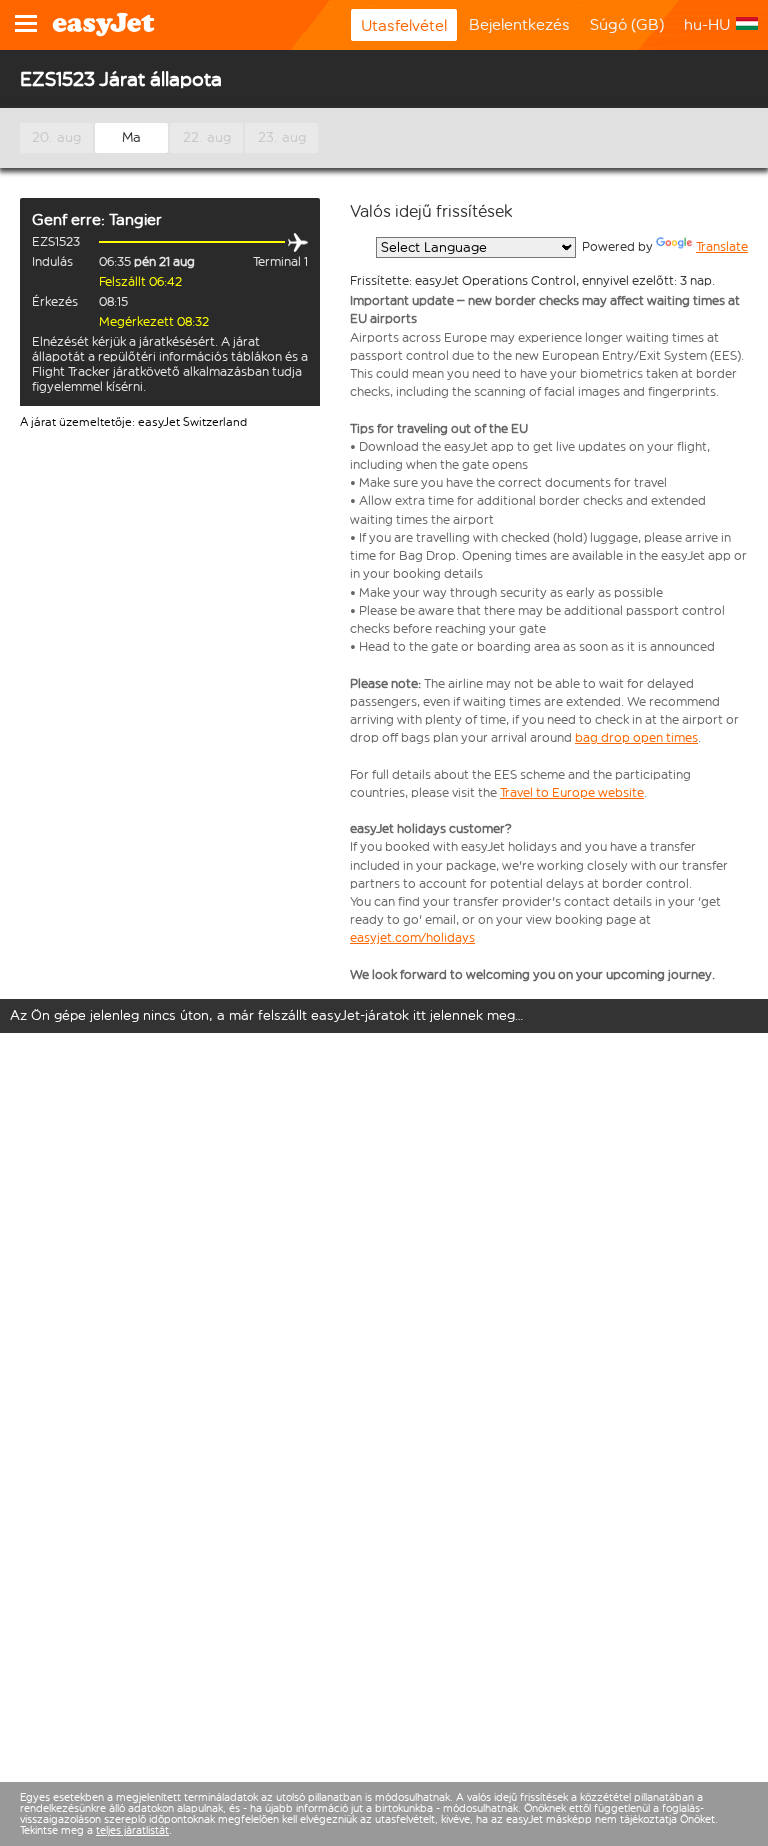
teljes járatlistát (132, 1830)
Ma (131, 137)
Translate (722, 246)
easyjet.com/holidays (412, 937)
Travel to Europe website (572, 792)
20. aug (56, 137)
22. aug (207, 137)
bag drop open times (636, 737)
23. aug (282, 137)
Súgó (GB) (627, 24)
